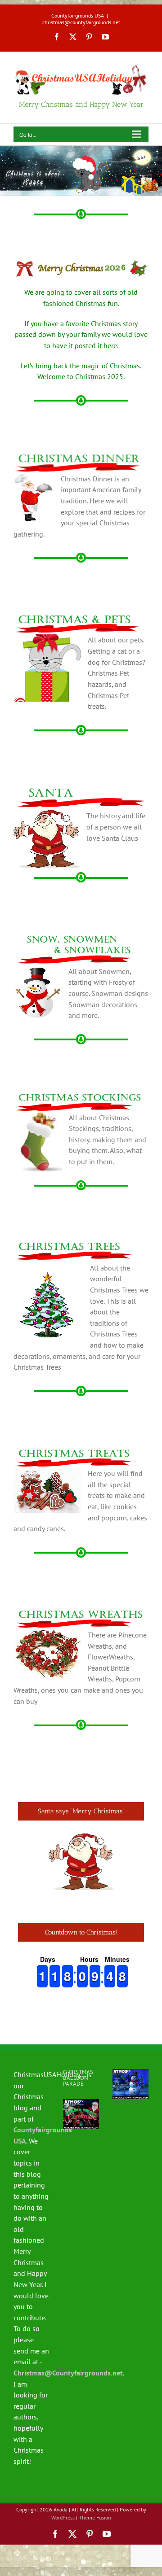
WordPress (63, 2517)
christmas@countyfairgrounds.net (81, 22)
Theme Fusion (95, 2517)
